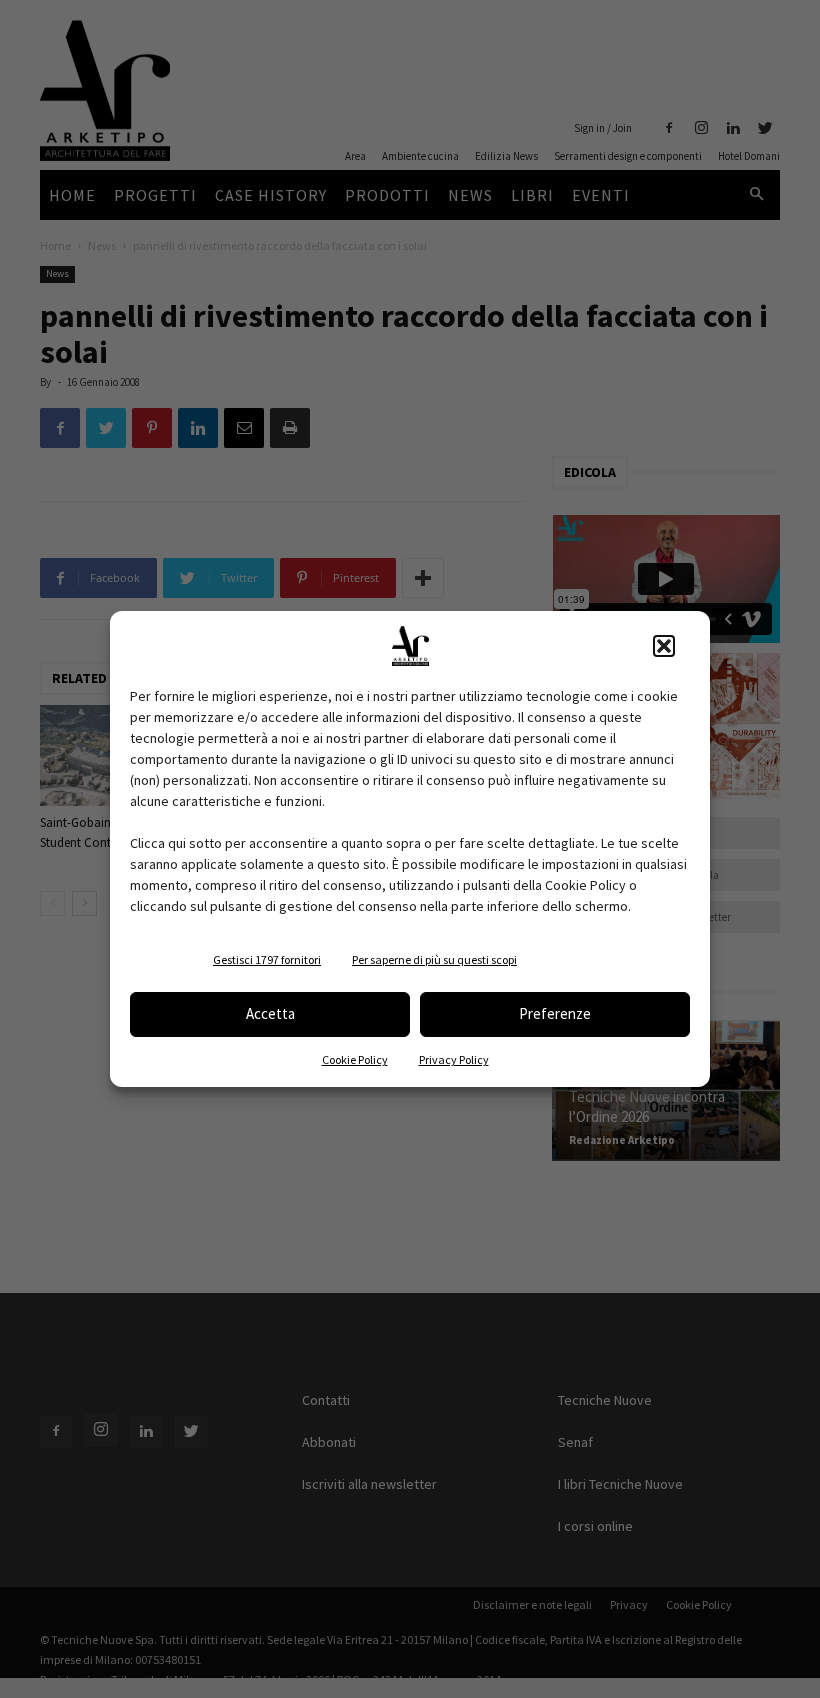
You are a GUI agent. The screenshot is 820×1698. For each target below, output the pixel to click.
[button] (664, 646)
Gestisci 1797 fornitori (267, 959)
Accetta (270, 1013)
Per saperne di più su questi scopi (434, 959)
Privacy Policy (454, 1059)
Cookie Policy (355, 1059)
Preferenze (555, 1013)
